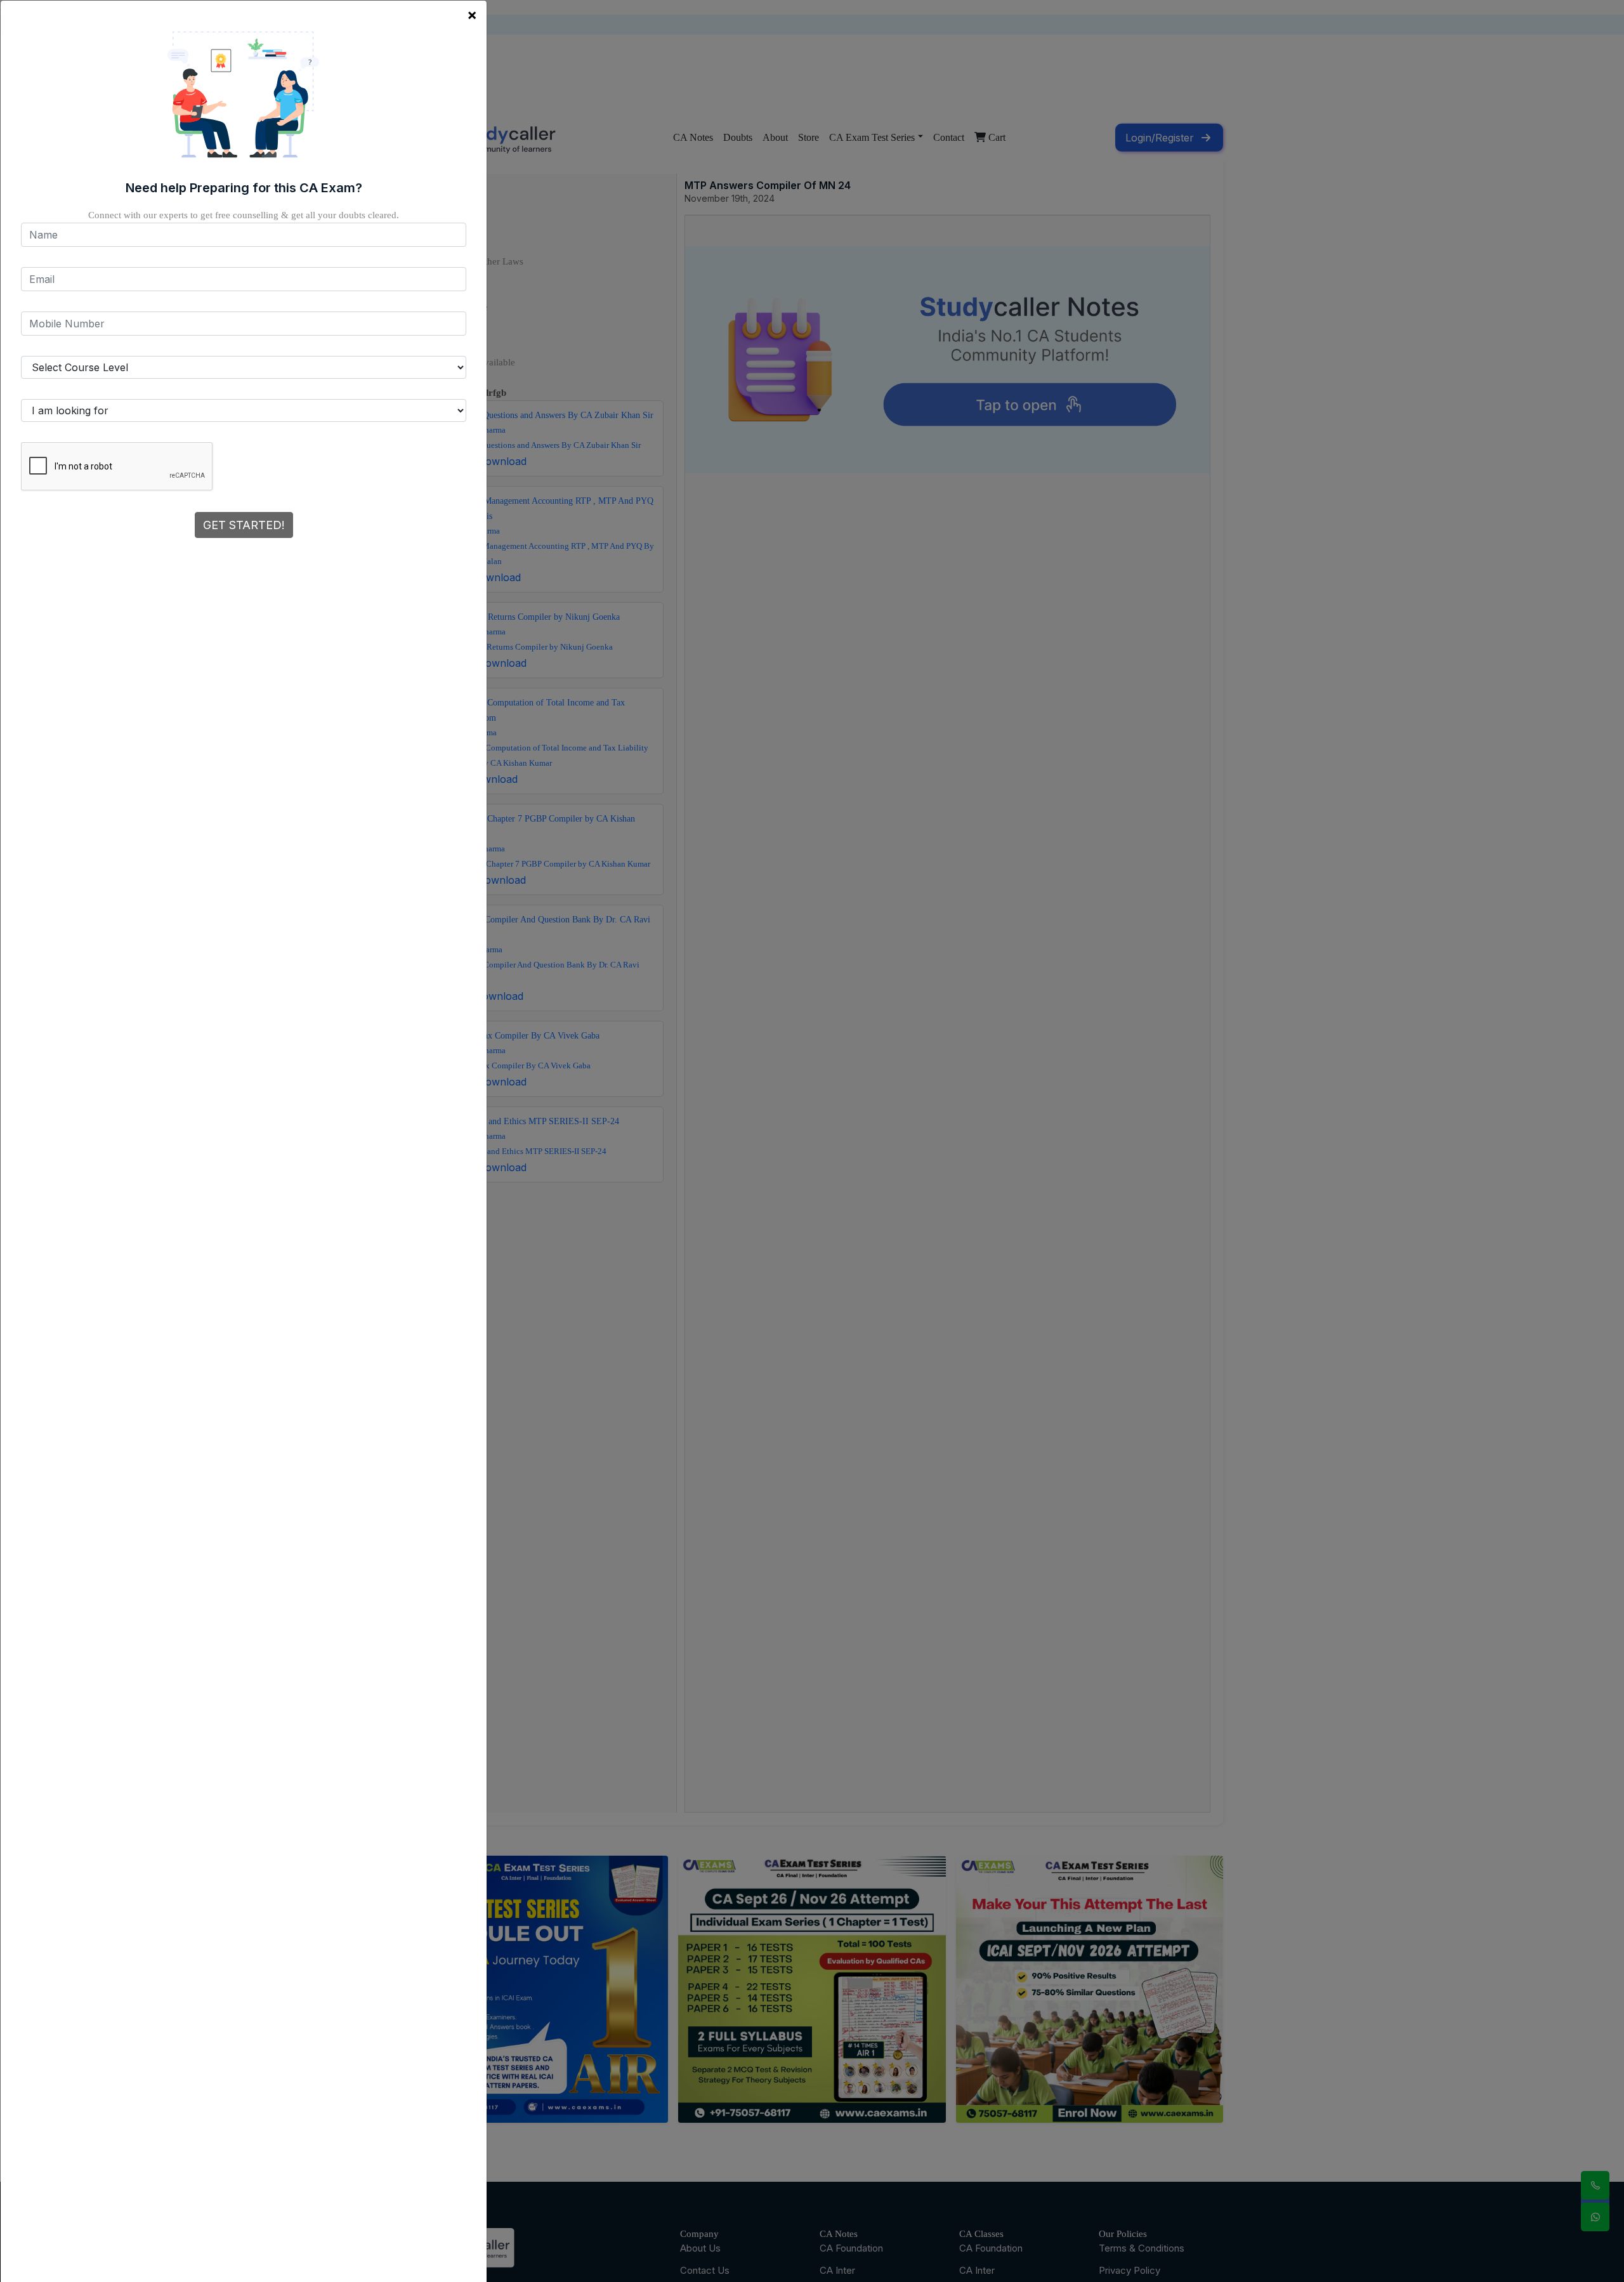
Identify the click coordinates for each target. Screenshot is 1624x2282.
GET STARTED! (244, 525)
